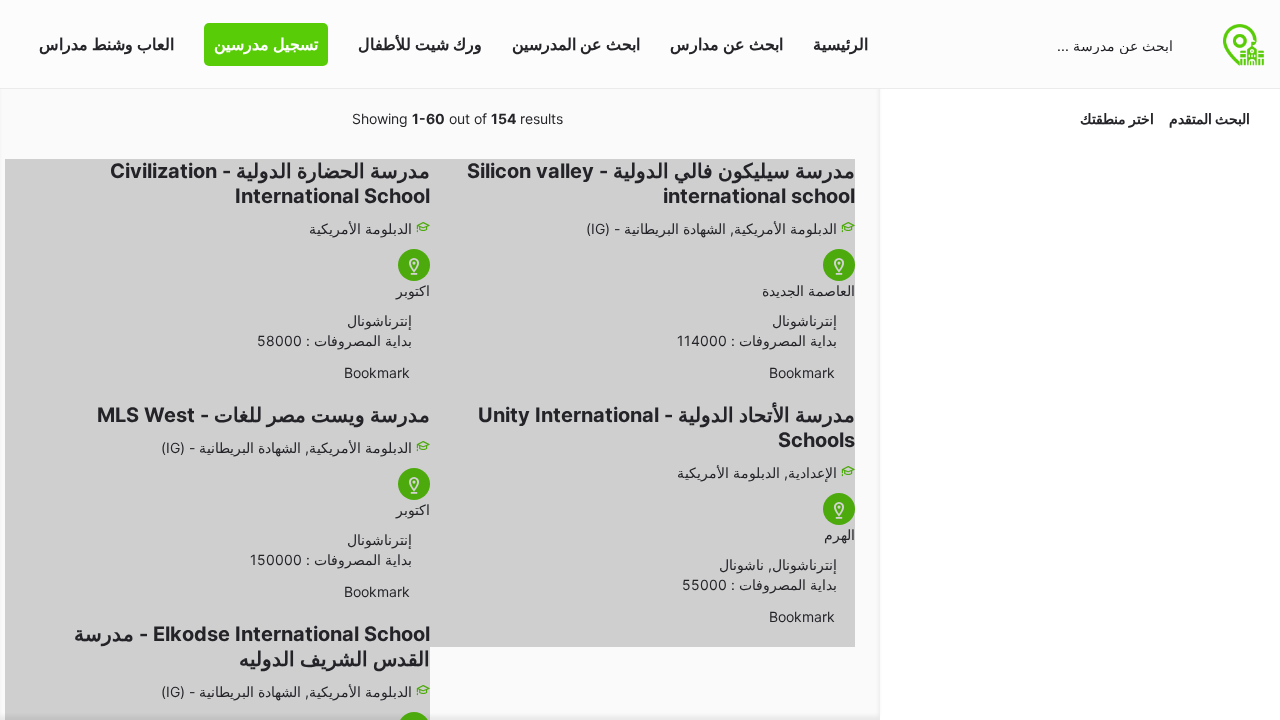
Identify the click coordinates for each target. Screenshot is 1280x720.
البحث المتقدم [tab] (1209, 118)
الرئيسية (840, 44)
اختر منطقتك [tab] (1117, 118)
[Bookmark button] (845, 372)
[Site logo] (1241, 42)
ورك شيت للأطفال (420, 44)
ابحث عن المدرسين (576, 44)
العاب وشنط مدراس (106, 44)
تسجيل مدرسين (266, 44)
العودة (1068, 173)
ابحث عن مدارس (726, 44)
